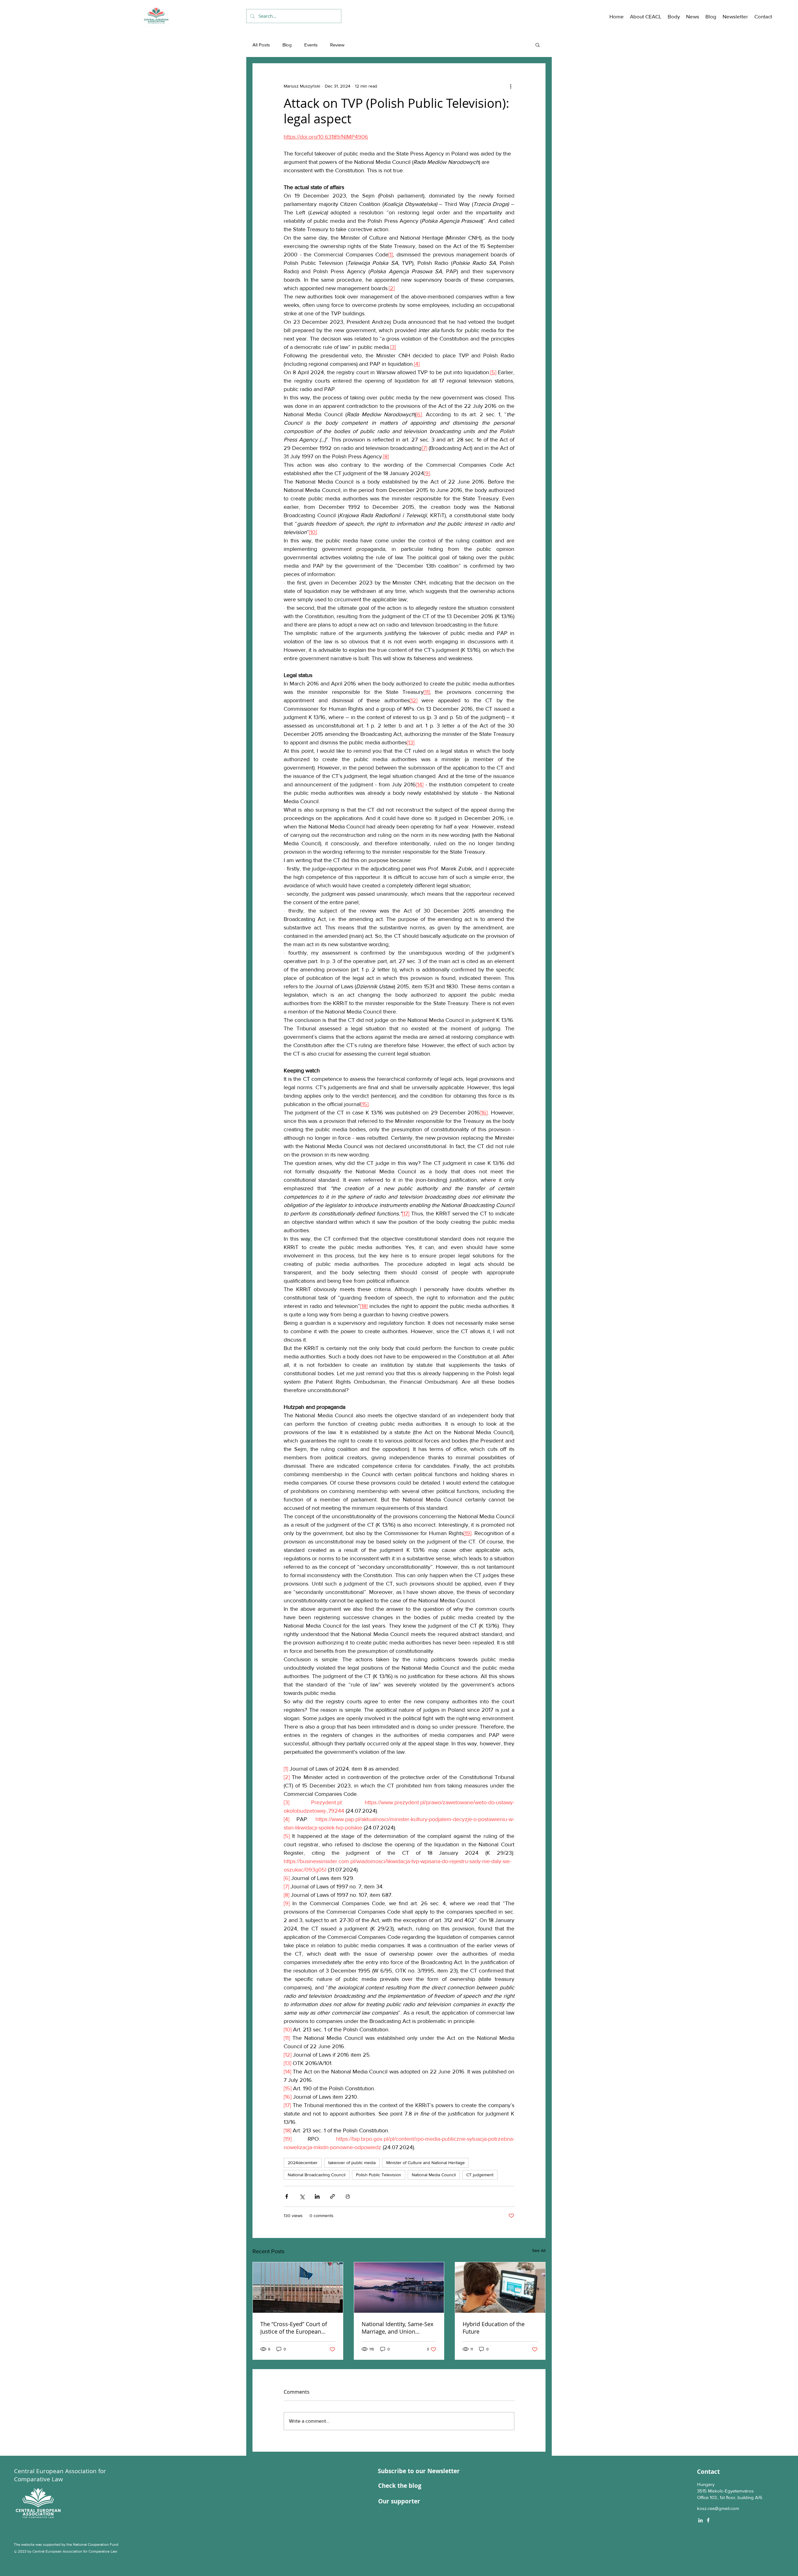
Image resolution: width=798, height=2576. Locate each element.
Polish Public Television (379, 2175)
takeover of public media (352, 2163)
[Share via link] (332, 2196)
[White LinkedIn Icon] (700, 2520)
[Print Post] (348, 2196)
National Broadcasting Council (317, 2175)
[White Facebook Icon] (708, 2520)
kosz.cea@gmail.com (718, 2508)
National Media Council (434, 2175)
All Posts (261, 45)
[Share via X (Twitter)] (302, 2196)
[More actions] (511, 86)
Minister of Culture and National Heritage (425, 2163)
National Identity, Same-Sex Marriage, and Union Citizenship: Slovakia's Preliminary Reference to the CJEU (399, 2328)
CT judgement (480, 2175)
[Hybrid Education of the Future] (500, 2287)
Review (337, 45)
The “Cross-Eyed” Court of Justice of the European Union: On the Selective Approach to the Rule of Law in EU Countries (297, 2328)
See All (539, 2250)
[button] (646, 17)
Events (311, 45)
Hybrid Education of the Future (494, 2328)
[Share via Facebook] (287, 2196)
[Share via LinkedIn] (317, 2196)
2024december (303, 2163)
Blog (287, 45)
